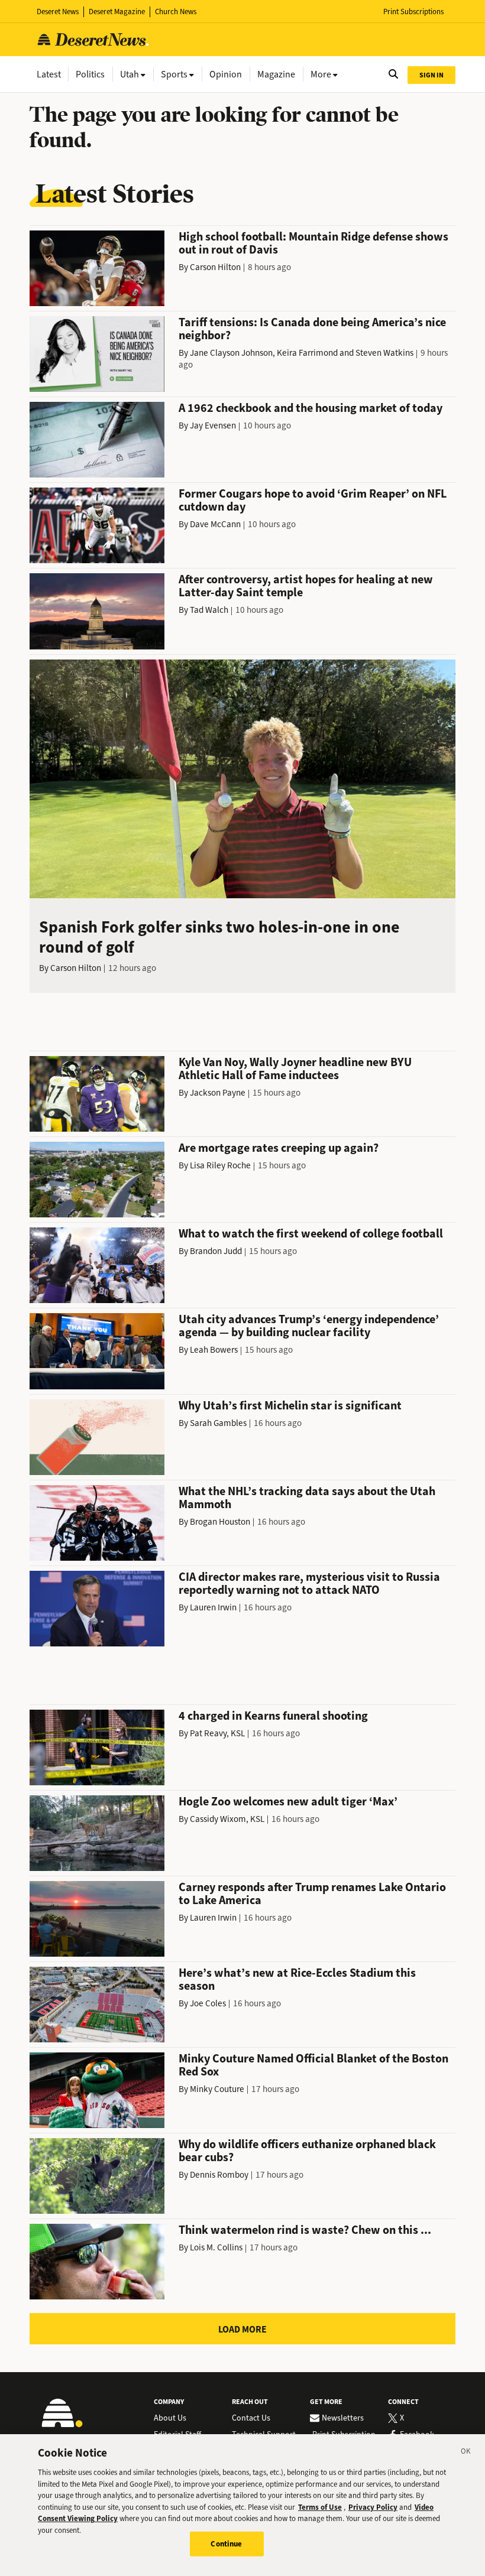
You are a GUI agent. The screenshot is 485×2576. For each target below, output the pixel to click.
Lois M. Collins (216, 2247)
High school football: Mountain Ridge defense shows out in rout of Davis (313, 243)
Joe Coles (208, 2003)
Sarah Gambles (218, 1423)
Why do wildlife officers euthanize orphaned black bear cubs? (307, 2151)
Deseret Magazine (117, 12)
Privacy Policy (373, 2507)
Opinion (226, 74)
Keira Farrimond (307, 353)
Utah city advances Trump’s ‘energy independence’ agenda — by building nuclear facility (309, 1326)
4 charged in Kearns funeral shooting (273, 1716)
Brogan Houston (220, 1522)
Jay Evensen (213, 425)
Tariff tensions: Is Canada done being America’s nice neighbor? (312, 329)
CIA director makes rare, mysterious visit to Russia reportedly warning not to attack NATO (309, 1583)
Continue (226, 2544)
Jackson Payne (218, 1093)
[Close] (466, 2453)
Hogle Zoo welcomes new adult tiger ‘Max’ (288, 1802)
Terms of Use (320, 2507)
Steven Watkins (384, 353)
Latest (49, 74)
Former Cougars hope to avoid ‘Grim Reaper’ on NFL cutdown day (313, 500)
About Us (170, 2418)
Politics (90, 74)
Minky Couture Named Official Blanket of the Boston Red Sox (313, 2065)
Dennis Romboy (219, 2175)
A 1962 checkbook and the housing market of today (311, 408)
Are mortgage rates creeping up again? (279, 1148)
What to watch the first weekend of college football (311, 1234)
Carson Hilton (215, 267)
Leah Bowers (214, 1350)
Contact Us (251, 2418)
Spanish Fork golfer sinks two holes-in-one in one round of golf (219, 937)
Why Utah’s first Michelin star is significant (290, 1406)
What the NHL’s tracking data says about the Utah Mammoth (307, 1498)
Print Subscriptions (413, 12)
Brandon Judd (216, 1251)
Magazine (276, 74)
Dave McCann (215, 524)
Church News (176, 12)
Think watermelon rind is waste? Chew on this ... (305, 2230)
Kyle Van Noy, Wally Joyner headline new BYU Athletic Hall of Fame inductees (295, 1069)
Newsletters (343, 2418)
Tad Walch (209, 610)
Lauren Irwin (213, 1607)
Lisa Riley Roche (220, 1165)
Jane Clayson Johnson (231, 353)
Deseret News (58, 12)
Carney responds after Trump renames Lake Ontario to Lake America (312, 1894)
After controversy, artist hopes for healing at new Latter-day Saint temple (306, 586)
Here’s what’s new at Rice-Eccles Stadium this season (297, 1979)
